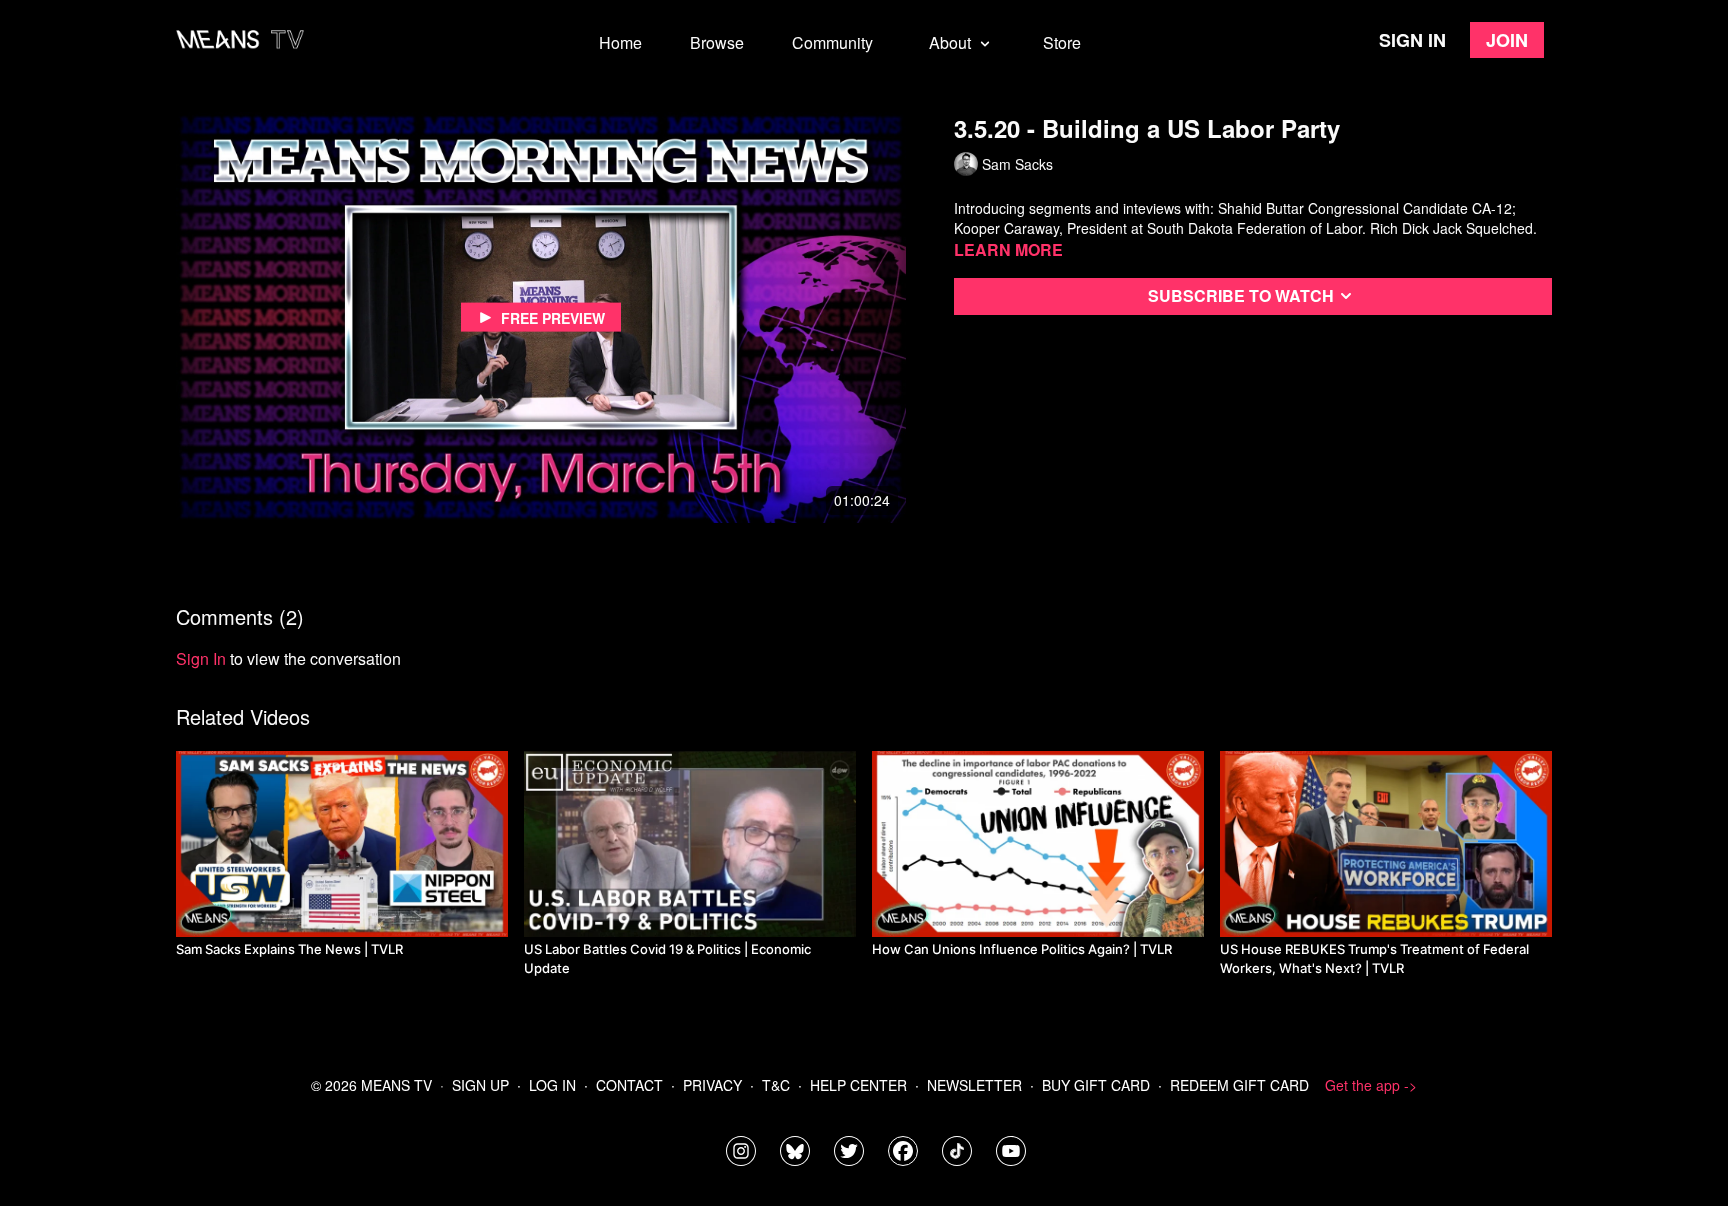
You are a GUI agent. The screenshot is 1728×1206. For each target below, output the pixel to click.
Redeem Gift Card (1239, 1085)
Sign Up (480, 1085)
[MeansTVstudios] (795, 1151)
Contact (629, 1085)
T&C (776, 1085)
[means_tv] (741, 1151)
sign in (201, 658)
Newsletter (974, 1085)
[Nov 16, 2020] (690, 844)
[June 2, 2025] (342, 844)
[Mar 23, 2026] (1038, 844)
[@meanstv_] (957, 1151)
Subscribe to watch (1241, 295)
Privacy (712, 1085)
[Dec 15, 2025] (1386, 844)
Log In (552, 1085)
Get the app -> (1371, 1085)
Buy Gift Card (1096, 1085)
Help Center (858, 1085)
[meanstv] (903, 1151)
